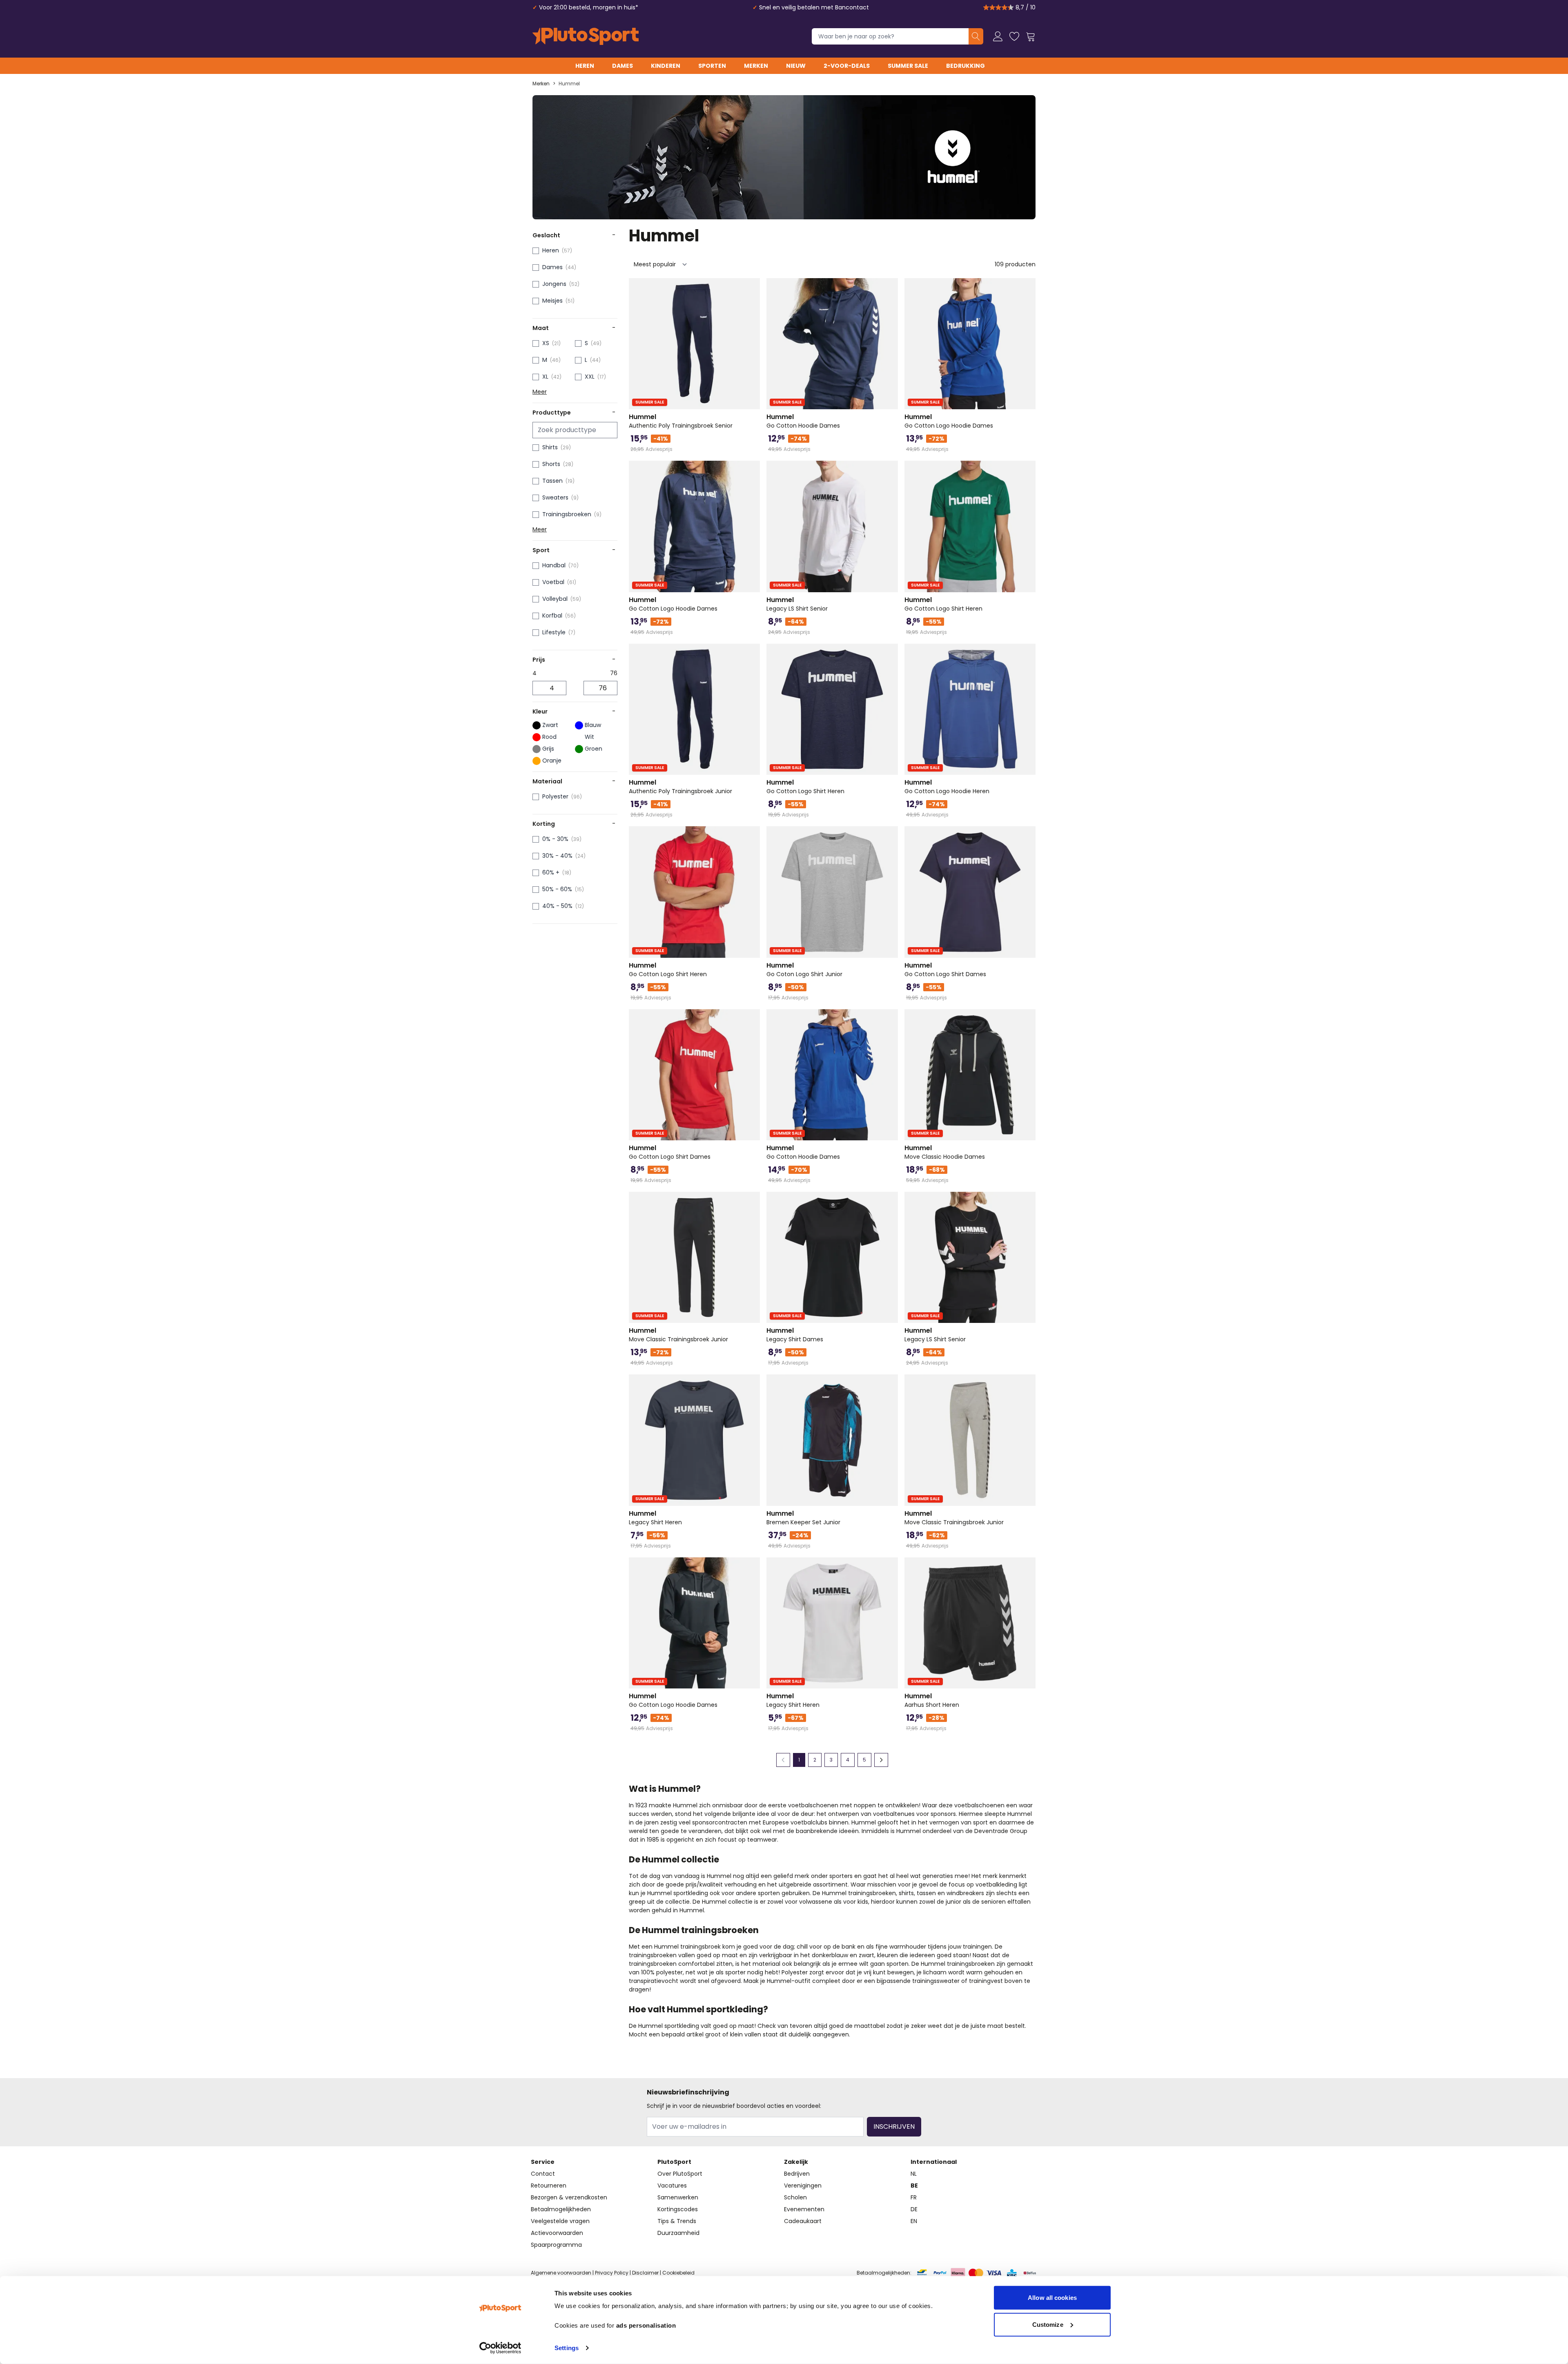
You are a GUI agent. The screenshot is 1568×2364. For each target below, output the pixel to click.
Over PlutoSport (680, 2174)
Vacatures (672, 2186)
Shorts (551, 464)
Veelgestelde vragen (560, 2221)
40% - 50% (557, 906)
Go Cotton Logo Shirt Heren (943, 604)
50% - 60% (557, 889)
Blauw (593, 725)
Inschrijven (894, 2126)
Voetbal (553, 582)
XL (545, 377)
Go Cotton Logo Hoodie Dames (949, 421)
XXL (590, 377)
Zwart (550, 725)
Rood (549, 737)
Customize (1048, 2324)
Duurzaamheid (678, 2233)
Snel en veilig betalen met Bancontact (814, 7)
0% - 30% (555, 839)
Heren (585, 66)
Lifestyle (554, 632)
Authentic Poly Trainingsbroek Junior (680, 787)
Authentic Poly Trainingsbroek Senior (681, 421)
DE (914, 2209)
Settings (567, 2348)
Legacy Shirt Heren (655, 1518)
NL (914, 2174)
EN (914, 2221)
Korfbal (552, 616)
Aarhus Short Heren (932, 1700)
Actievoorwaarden (557, 2233)
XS (546, 343)
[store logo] (586, 36)
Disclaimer (645, 2273)
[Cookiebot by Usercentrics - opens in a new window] (500, 2348)
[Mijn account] (998, 36)
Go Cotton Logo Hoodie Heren (947, 787)
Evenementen (804, 2209)
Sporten (712, 66)
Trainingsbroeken (567, 514)
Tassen (552, 481)
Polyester (555, 796)
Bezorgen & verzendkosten (569, 2197)
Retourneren (549, 2186)
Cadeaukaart (803, 2221)
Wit (589, 737)
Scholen (795, 2197)
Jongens (554, 284)
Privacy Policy (612, 2273)
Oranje (552, 760)
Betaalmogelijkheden (561, 2209)
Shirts (550, 447)
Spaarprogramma (556, 2245)
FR (914, 2197)
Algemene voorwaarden (561, 2273)
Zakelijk (796, 2162)
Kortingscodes (678, 2209)
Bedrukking (966, 66)
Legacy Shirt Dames (795, 1335)
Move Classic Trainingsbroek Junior (678, 1335)
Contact (543, 2174)
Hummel (569, 84)
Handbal (554, 565)
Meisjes (552, 301)
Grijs (548, 749)
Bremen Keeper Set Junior (803, 1518)
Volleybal (555, 599)
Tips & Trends (677, 2221)
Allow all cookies (1052, 2298)
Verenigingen (803, 2186)
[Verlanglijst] (1014, 36)
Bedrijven (797, 2174)
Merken (756, 66)
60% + (551, 872)
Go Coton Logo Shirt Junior (804, 970)
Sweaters (555, 497)
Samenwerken (678, 2197)
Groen (594, 749)
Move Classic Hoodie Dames (945, 1152)
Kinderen (666, 66)
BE (914, 2186)
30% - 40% (557, 856)
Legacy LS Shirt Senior (797, 604)
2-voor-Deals (847, 66)
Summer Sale (908, 66)
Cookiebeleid (678, 2273)
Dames (623, 66)
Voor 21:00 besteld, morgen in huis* (589, 7)
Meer (540, 392)
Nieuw (796, 66)
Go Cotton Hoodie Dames (803, 421)
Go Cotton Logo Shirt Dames (945, 970)
